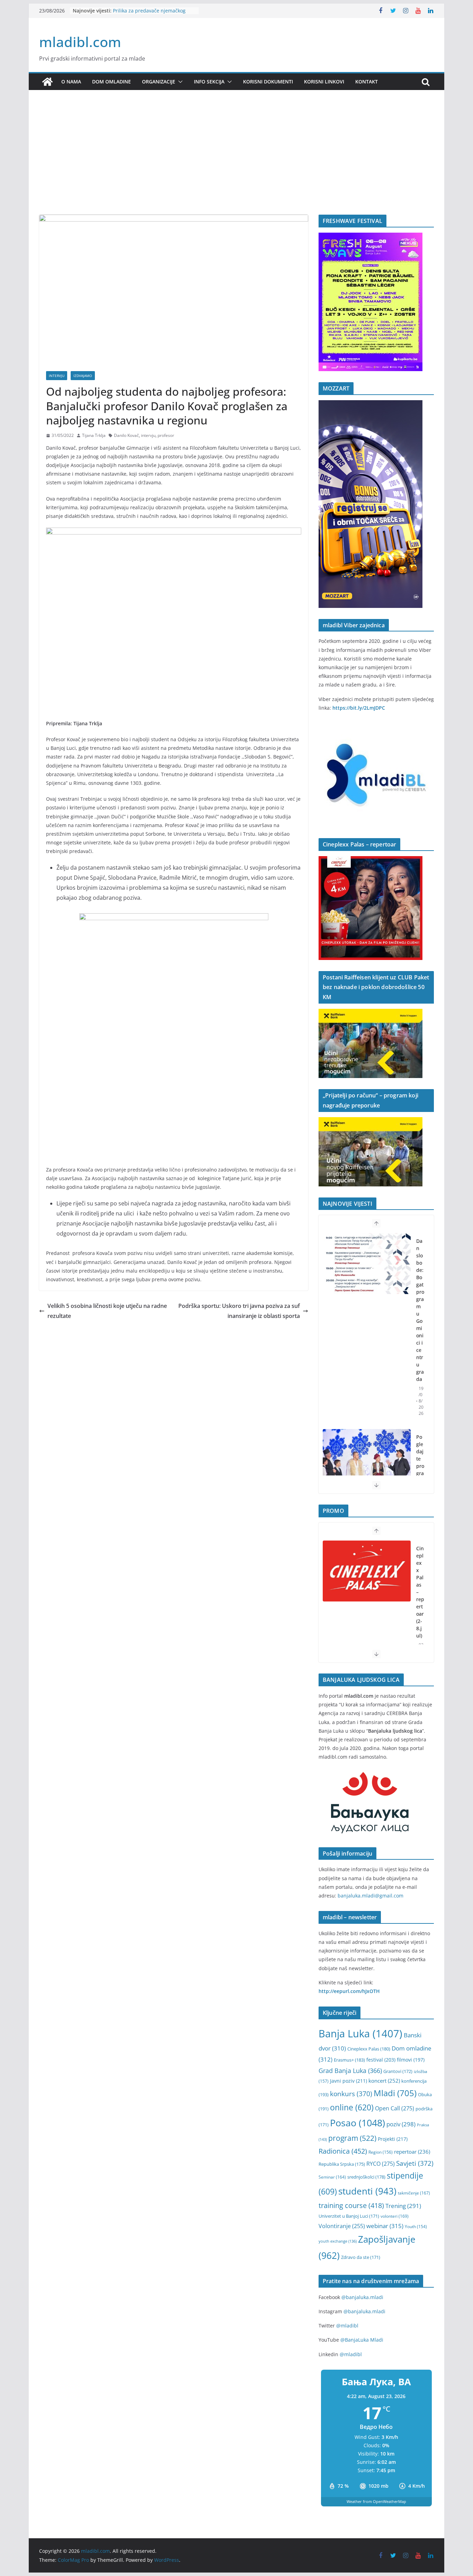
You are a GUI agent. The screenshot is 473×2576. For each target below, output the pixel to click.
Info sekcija (209, 82)
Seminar (332, 2177)
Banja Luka (360, 2034)
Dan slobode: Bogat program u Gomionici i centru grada (420, 1310)
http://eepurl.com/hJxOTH (349, 1991)
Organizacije (159, 82)
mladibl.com (80, 42)
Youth (416, 2227)
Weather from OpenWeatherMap (376, 2501)
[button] (179, 82)
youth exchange (338, 2241)
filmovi (411, 2060)
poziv (401, 2124)
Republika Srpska (342, 2164)
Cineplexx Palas (369, 2049)
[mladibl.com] (47, 82)
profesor (166, 435)
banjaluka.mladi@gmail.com (371, 1896)
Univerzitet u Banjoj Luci (349, 2216)
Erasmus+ (349, 2060)
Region (381, 2152)
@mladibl (347, 2326)
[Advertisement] (237, 163)
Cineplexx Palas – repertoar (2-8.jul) (420, 1592)
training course (351, 2205)
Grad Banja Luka (350, 2070)
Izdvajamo (83, 376)
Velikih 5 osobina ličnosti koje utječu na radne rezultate (107, 1311)
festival (381, 2060)
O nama (71, 82)
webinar (385, 2226)
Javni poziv (349, 2081)
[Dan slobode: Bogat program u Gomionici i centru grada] (367, 1264)
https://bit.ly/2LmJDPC (359, 708)
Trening (403, 2206)
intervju (148, 435)
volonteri (395, 2216)
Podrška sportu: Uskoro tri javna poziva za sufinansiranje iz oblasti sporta (239, 1311)
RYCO (381, 2164)
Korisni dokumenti (268, 82)
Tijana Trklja (94, 435)
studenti (367, 2191)
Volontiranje (342, 2226)
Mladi (395, 2093)
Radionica (343, 2151)
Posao (358, 2123)
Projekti (393, 2139)
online (352, 2107)
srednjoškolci (366, 2177)
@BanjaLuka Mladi (362, 2340)
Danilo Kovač (126, 435)
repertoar (412, 2152)
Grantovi (398, 2071)
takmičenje (414, 2193)
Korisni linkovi (324, 82)
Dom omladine (111, 82)
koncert (384, 2081)
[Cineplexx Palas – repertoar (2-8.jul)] (367, 1571)
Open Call (395, 2108)
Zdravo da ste (361, 2257)
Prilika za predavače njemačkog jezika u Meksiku (149, 14)
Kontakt (367, 82)
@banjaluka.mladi (362, 2297)
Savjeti (415, 2163)
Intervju (57, 376)
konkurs (351, 2094)
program (352, 2138)
